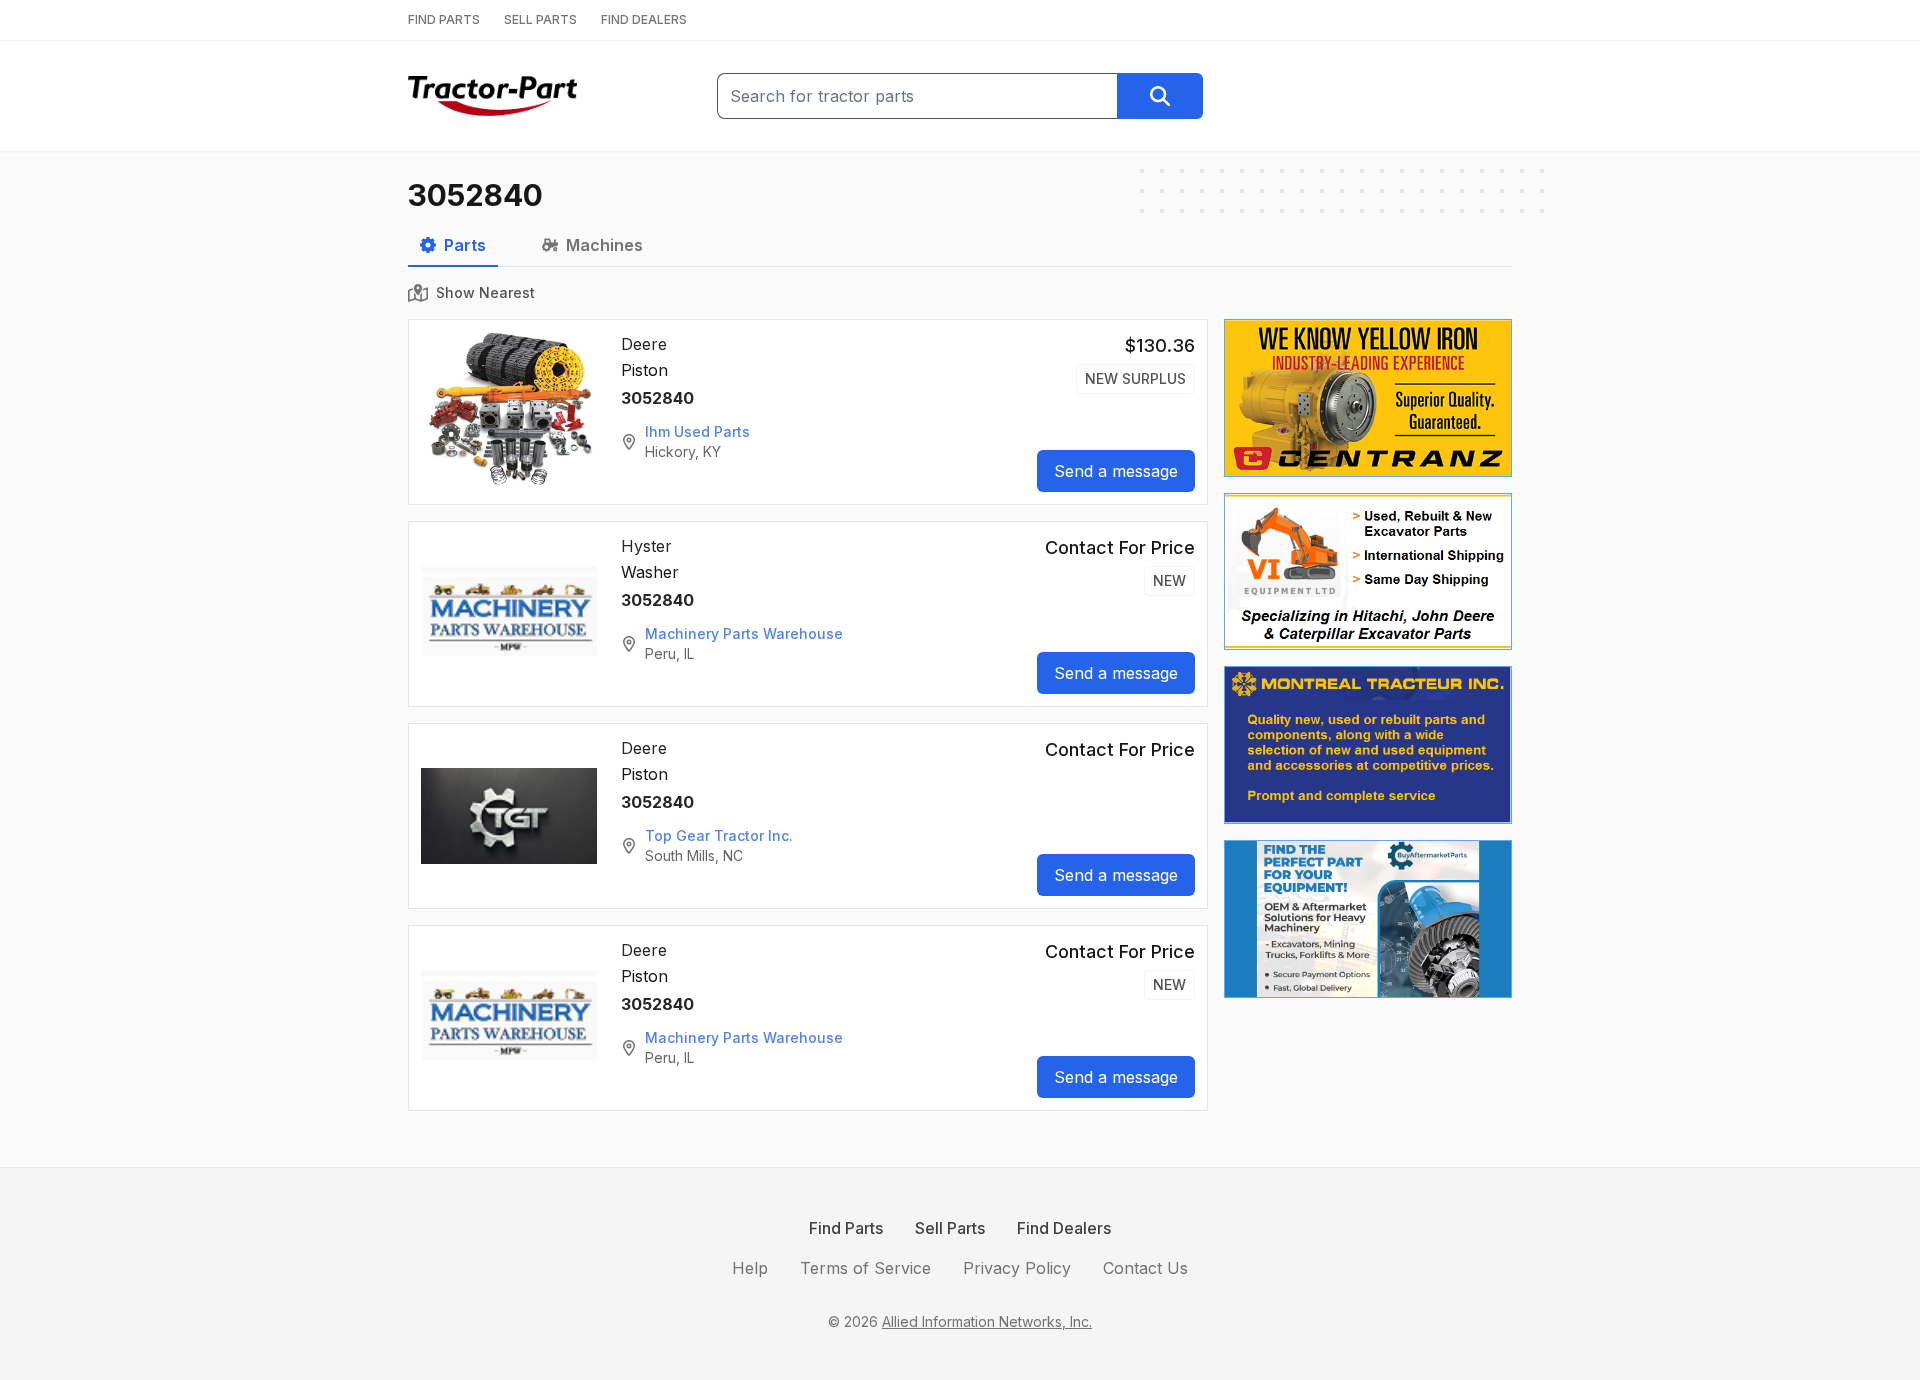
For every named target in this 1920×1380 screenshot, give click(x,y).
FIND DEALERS (644, 19)
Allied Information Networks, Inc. (987, 1321)
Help (750, 1268)
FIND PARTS (444, 19)
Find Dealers (1064, 1228)
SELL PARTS (540, 19)
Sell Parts (950, 1228)
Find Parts (846, 1228)
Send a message (1116, 471)
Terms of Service (865, 1268)
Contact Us (1145, 1268)
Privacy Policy (1017, 1268)
